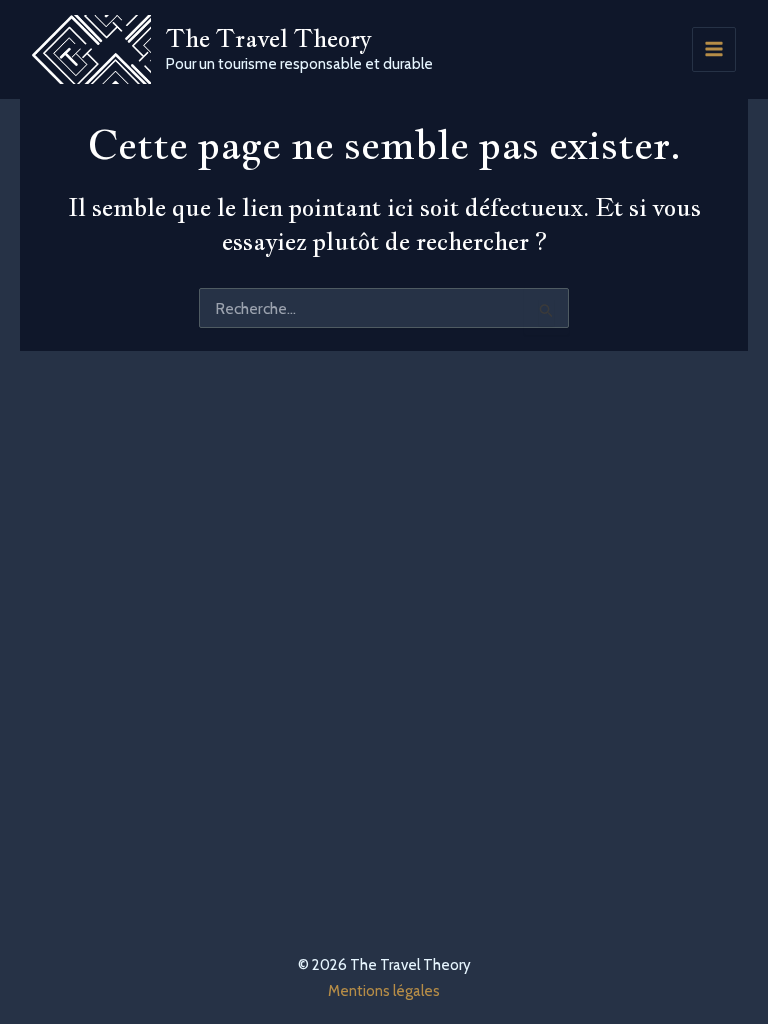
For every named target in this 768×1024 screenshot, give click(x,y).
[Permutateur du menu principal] (714, 49)
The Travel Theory (268, 38)
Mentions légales (384, 991)
